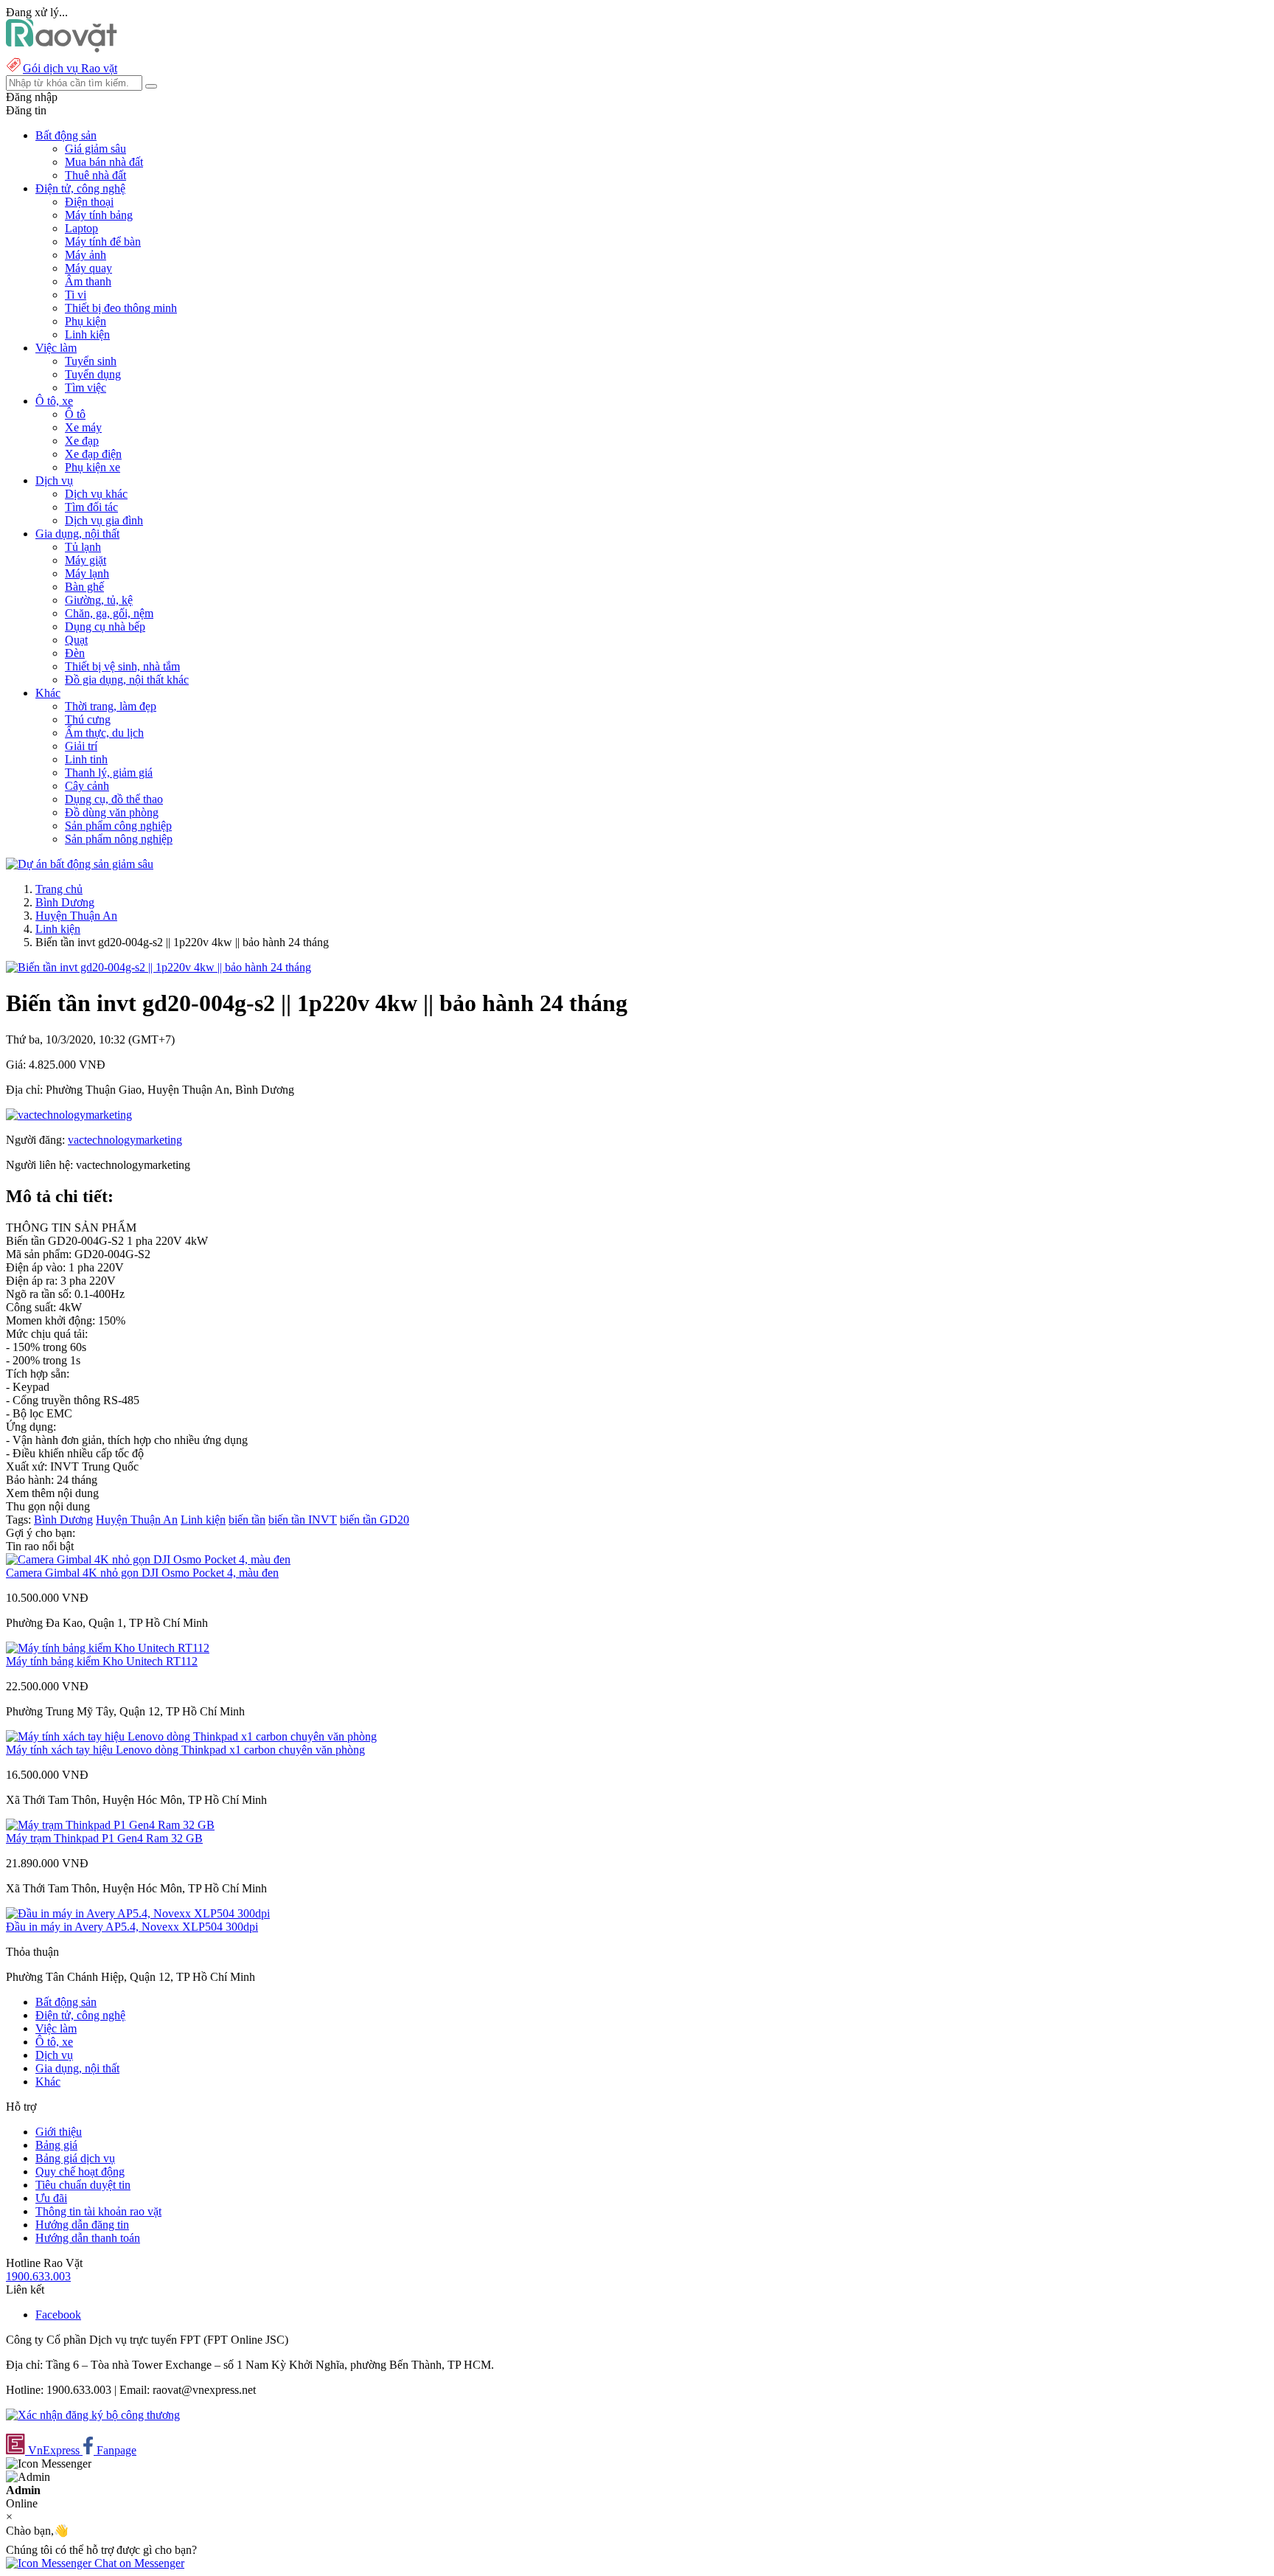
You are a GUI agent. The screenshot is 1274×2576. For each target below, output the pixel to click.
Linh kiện (87, 334)
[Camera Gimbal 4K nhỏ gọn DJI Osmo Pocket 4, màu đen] (148, 1559)
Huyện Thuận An (76, 916)
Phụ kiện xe (93, 467)
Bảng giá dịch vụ (75, 2158)
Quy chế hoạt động (80, 2171)
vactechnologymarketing (125, 1140)
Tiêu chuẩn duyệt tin (83, 2185)
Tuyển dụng (93, 374)
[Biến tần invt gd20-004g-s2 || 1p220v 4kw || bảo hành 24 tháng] (159, 967)
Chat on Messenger (138, 2563)
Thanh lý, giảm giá (109, 773)
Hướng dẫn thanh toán (88, 2238)
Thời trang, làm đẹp (111, 706)
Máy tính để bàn (103, 242)
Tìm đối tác (91, 507)
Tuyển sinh (91, 361)
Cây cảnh (87, 786)
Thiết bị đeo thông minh (121, 308)
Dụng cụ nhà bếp (105, 626)
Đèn (75, 653)
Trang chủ (59, 889)
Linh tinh (86, 759)
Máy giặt (86, 560)
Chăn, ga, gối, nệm (109, 613)
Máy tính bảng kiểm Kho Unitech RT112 (102, 1661)
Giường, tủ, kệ (99, 600)
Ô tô (75, 414)
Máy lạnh (87, 573)
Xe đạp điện (93, 454)
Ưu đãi (51, 2198)
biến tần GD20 (375, 1520)
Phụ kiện (86, 321)
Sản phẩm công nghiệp (118, 826)
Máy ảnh (86, 255)
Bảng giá (56, 2145)
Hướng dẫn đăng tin (82, 2225)
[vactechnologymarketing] (69, 1115)
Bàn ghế (84, 587)
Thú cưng (88, 719)
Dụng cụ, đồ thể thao (114, 799)
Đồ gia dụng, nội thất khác (127, 680)
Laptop (81, 228)
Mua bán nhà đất (104, 162)
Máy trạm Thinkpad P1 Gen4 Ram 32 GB (104, 1838)
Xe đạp (82, 441)
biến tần (247, 1520)
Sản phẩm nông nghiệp (119, 839)
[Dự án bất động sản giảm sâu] (80, 864)
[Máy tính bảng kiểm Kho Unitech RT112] (108, 1648)
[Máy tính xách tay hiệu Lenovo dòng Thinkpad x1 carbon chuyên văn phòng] (191, 1736)
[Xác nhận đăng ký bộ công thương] (93, 2415)
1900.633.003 (38, 2276)
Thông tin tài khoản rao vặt (98, 2211)
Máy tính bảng (99, 215)
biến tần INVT (303, 1520)
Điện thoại (89, 202)
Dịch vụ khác (96, 494)
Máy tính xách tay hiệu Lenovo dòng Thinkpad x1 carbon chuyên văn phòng (185, 1750)
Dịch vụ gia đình (104, 520)
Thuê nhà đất (95, 175)
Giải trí (81, 746)
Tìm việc (86, 388)
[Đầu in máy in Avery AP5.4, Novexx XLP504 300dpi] (138, 1913)
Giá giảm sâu (95, 149)
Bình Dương (65, 902)
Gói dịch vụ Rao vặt (70, 68)
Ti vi (76, 295)
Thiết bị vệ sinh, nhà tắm (122, 666)
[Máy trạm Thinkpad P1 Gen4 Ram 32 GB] (110, 1825)
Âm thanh (88, 281)
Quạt (76, 640)
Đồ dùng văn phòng (112, 812)
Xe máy (83, 427)
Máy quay (88, 268)
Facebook (58, 2315)
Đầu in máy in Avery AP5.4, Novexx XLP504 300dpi (132, 1927)
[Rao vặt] (62, 48)
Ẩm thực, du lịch (104, 733)
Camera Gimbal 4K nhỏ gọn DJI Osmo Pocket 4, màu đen (142, 1573)
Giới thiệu (59, 2132)
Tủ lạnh (83, 547)
